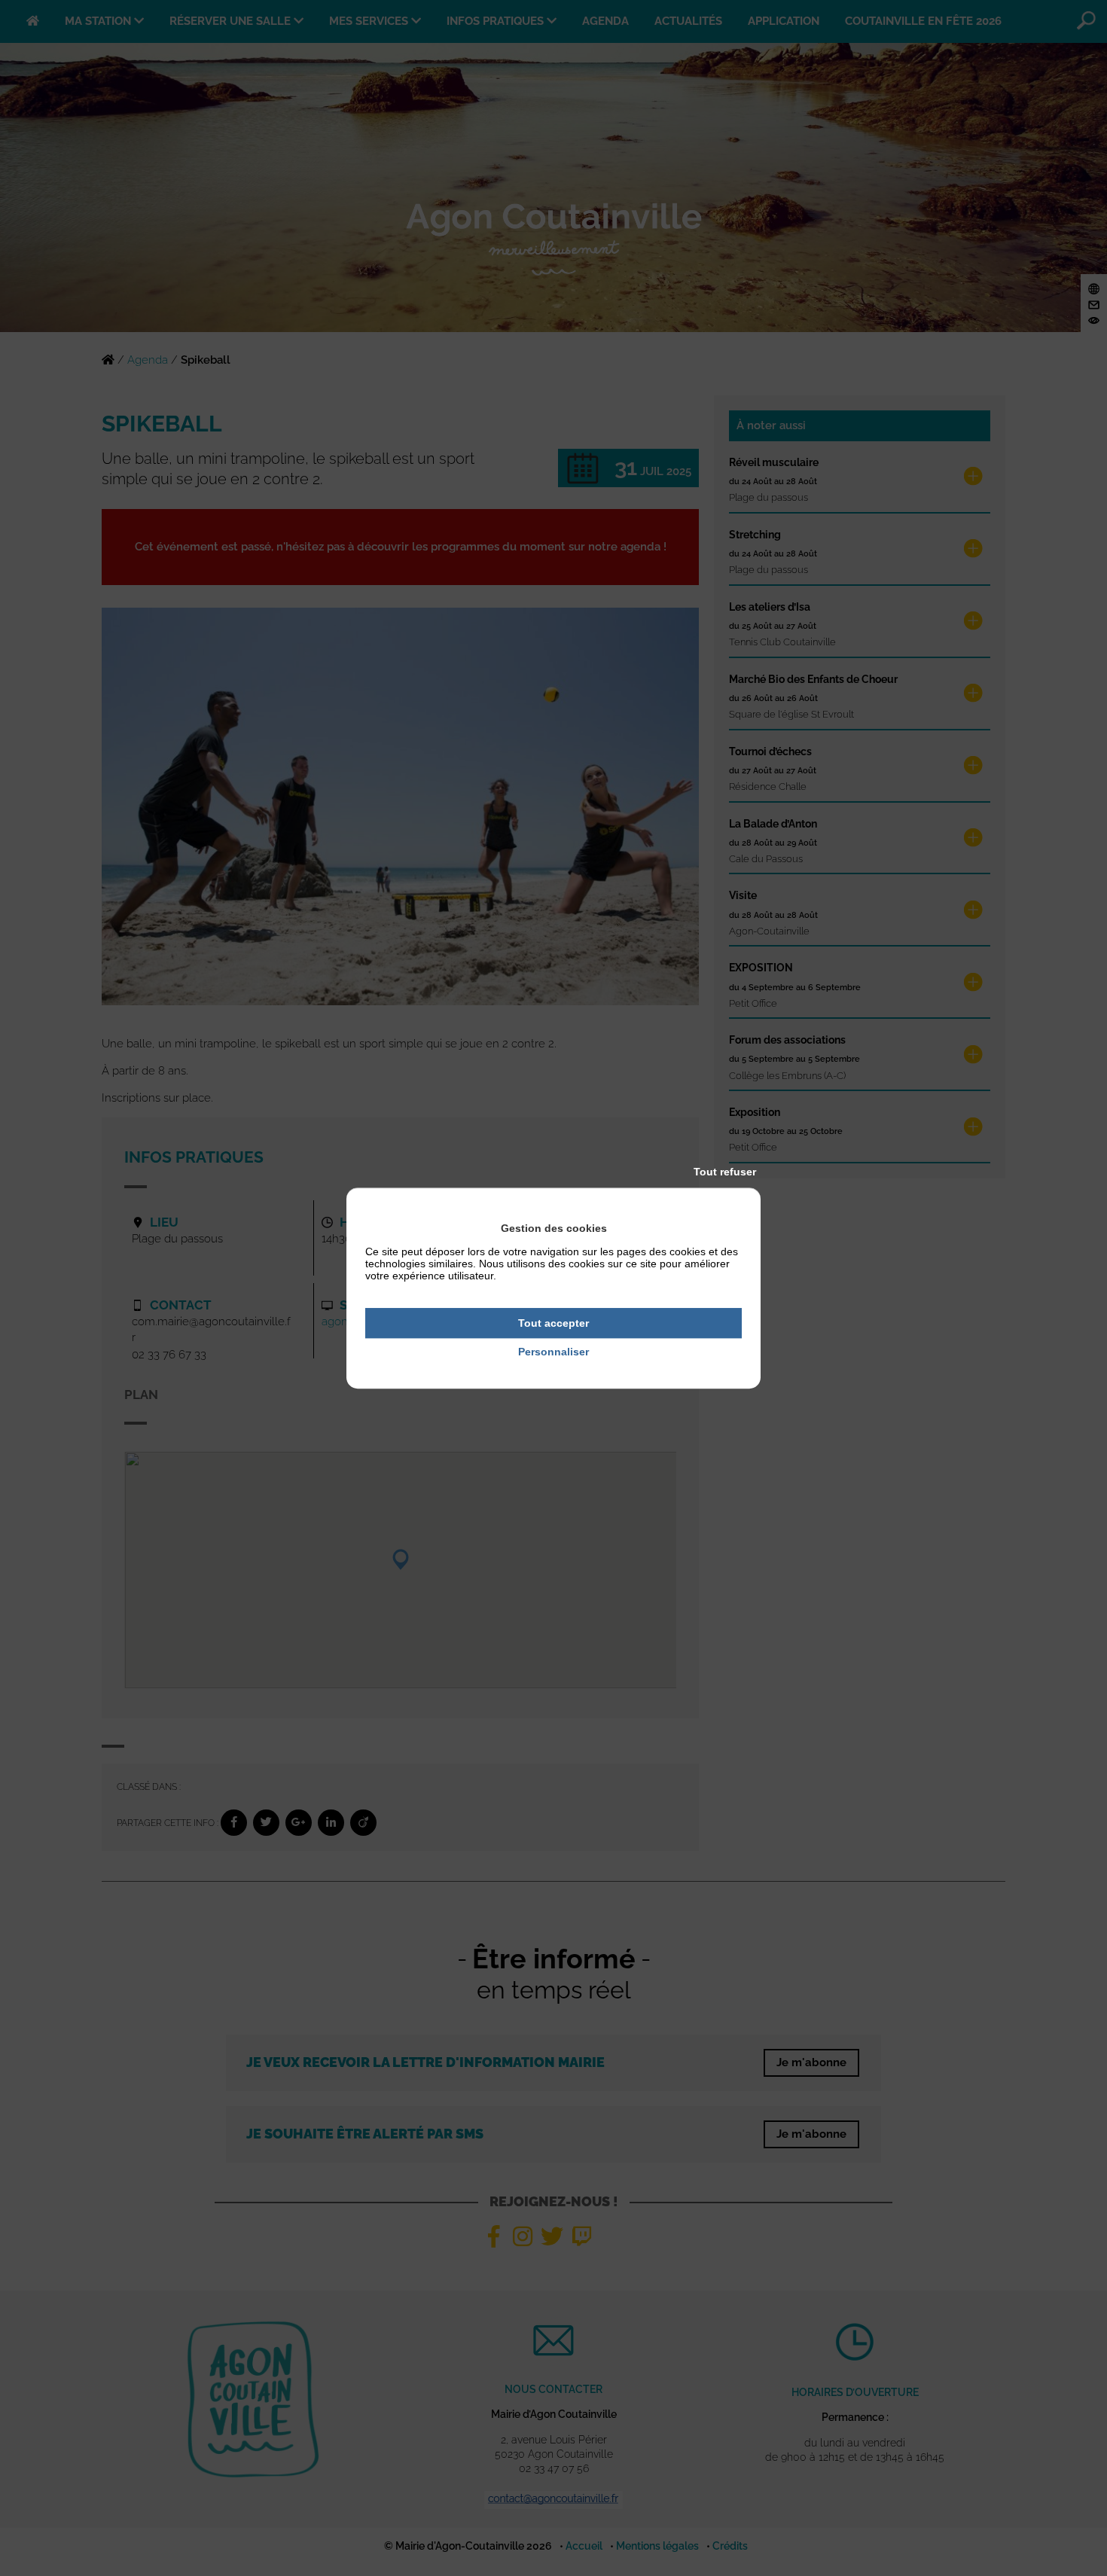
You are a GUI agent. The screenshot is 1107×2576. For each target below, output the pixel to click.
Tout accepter (553, 1323)
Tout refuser (725, 1172)
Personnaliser (553, 1352)
